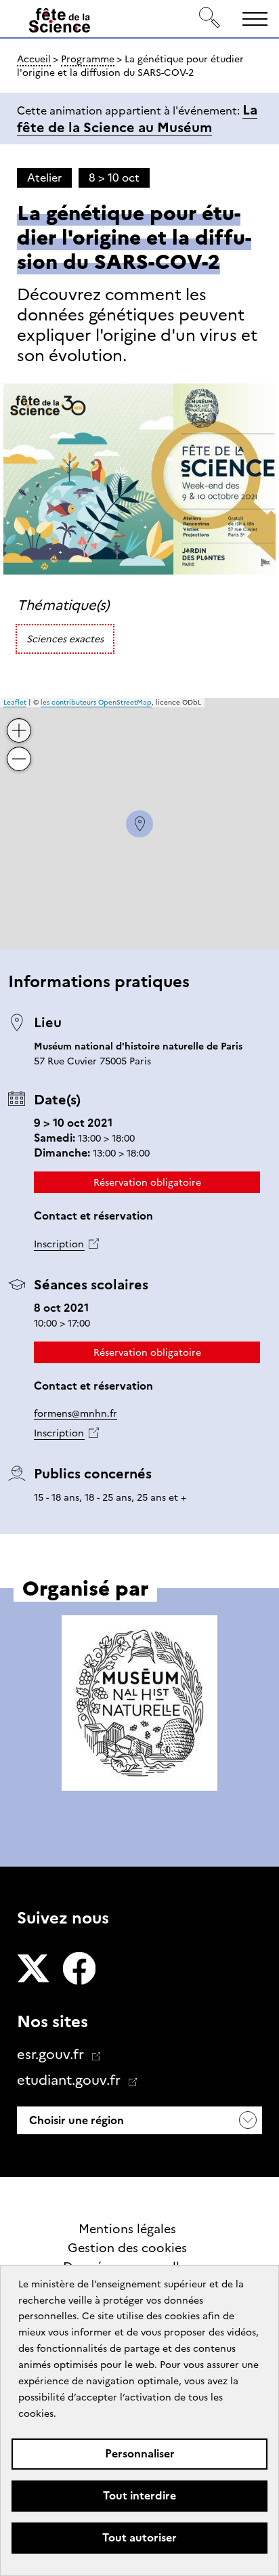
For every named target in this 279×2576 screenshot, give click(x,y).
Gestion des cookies (127, 2248)
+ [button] (20, 720)
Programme (88, 59)
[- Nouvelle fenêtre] (33, 1970)
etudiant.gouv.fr (70, 2080)
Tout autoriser (139, 2538)
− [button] (20, 748)
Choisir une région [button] (75, 2120)
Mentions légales (127, 2229)
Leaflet (15, 702)
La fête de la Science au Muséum (137, 119)
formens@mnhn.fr (76, 1413)
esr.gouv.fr (52, 2054)
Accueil (34, 59)
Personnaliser (140, 2454)
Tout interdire (139, 2496)
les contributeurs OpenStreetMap (96, 702)
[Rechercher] (210, 19)
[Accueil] (60, 23)
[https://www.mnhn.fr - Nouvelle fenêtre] (139, 1705)
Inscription (59, 1244)
